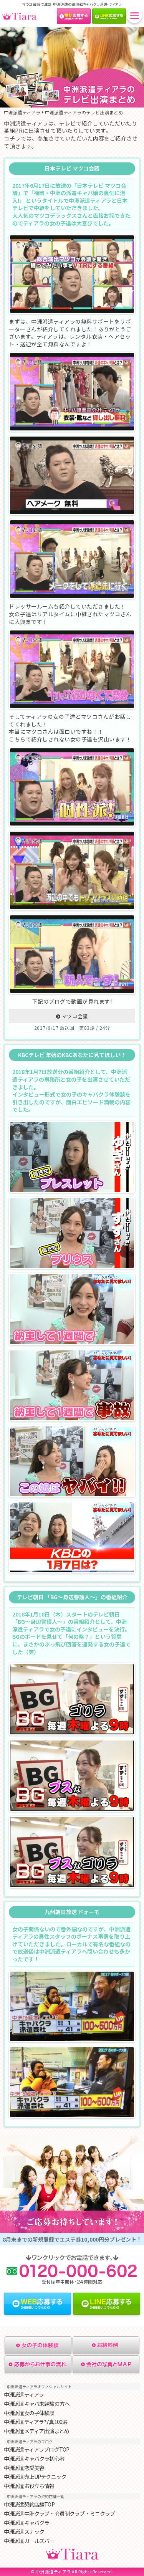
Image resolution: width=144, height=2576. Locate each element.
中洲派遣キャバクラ (26, 2523)
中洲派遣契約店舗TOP (29, 2504)
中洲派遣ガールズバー (29, 2541)
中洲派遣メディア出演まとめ (36, 2431)
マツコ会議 (75, 1016)
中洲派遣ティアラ (24, 2395)
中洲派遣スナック (24, 2532)
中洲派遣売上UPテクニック (35, 2477)
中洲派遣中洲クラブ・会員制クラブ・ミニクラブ (60, 2514)
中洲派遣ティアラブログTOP (36, 2449)
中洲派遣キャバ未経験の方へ (37, 2404)
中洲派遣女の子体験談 (29, 2413)
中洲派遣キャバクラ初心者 (34, 2459)
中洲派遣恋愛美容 (24, 2468)
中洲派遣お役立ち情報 (29, 2486)
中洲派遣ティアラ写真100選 (36, 2422)
